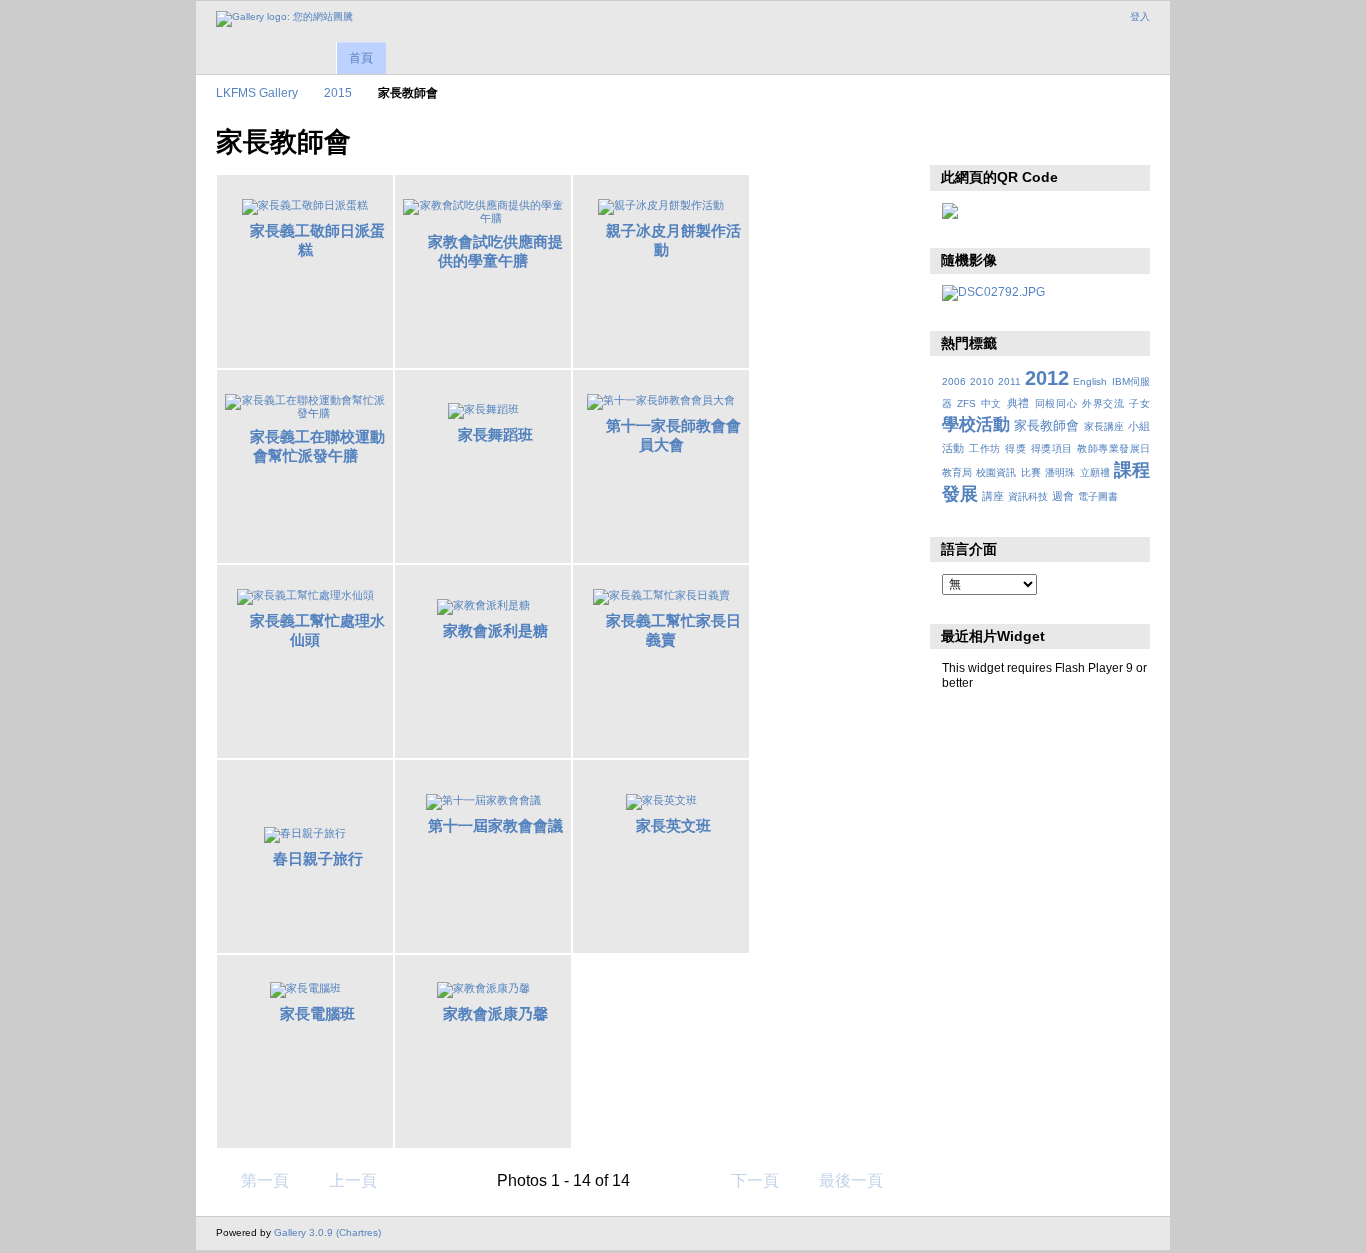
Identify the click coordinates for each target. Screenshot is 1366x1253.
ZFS (966, 403)
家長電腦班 (317, 1013)
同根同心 (1056, 403)
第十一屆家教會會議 (495, 825)
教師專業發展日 (1113, 448)
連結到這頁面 (995, 140)
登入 (1140, 16)
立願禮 (1095, 472)
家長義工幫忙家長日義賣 (673, 630)
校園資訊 (996, 472)
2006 (954, 381)
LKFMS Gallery (257, 92)
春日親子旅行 (318, 858)
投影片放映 (952, 140)
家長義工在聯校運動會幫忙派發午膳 (317, 446)
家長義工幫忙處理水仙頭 (317, 630)
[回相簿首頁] (284, 19)
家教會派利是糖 (495, 630)
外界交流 (1103, 403)
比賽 (1031, 472)
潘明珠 (1060, 472)
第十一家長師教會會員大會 (673, 435)
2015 (338, 92)
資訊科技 (1028, 496)
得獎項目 (1052, 448)
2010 (982, 381)
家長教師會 (1046, 426)
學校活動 (976, 424)
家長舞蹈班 (495, 434)
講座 (993, 496)
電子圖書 (1098, 496)
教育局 (957, 472)
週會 (1063, 496)
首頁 (361, 58)
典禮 (1018, 403)
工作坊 (984, 448)
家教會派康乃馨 (495, 1013)
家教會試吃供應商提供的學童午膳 (495, 251)
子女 (1139, 403)
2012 (1047, 378)
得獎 (1015, 448)
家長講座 (1104, 426)
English (1090, 381)
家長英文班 (673, 825)
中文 (991, 403)
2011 (1009, 381)
